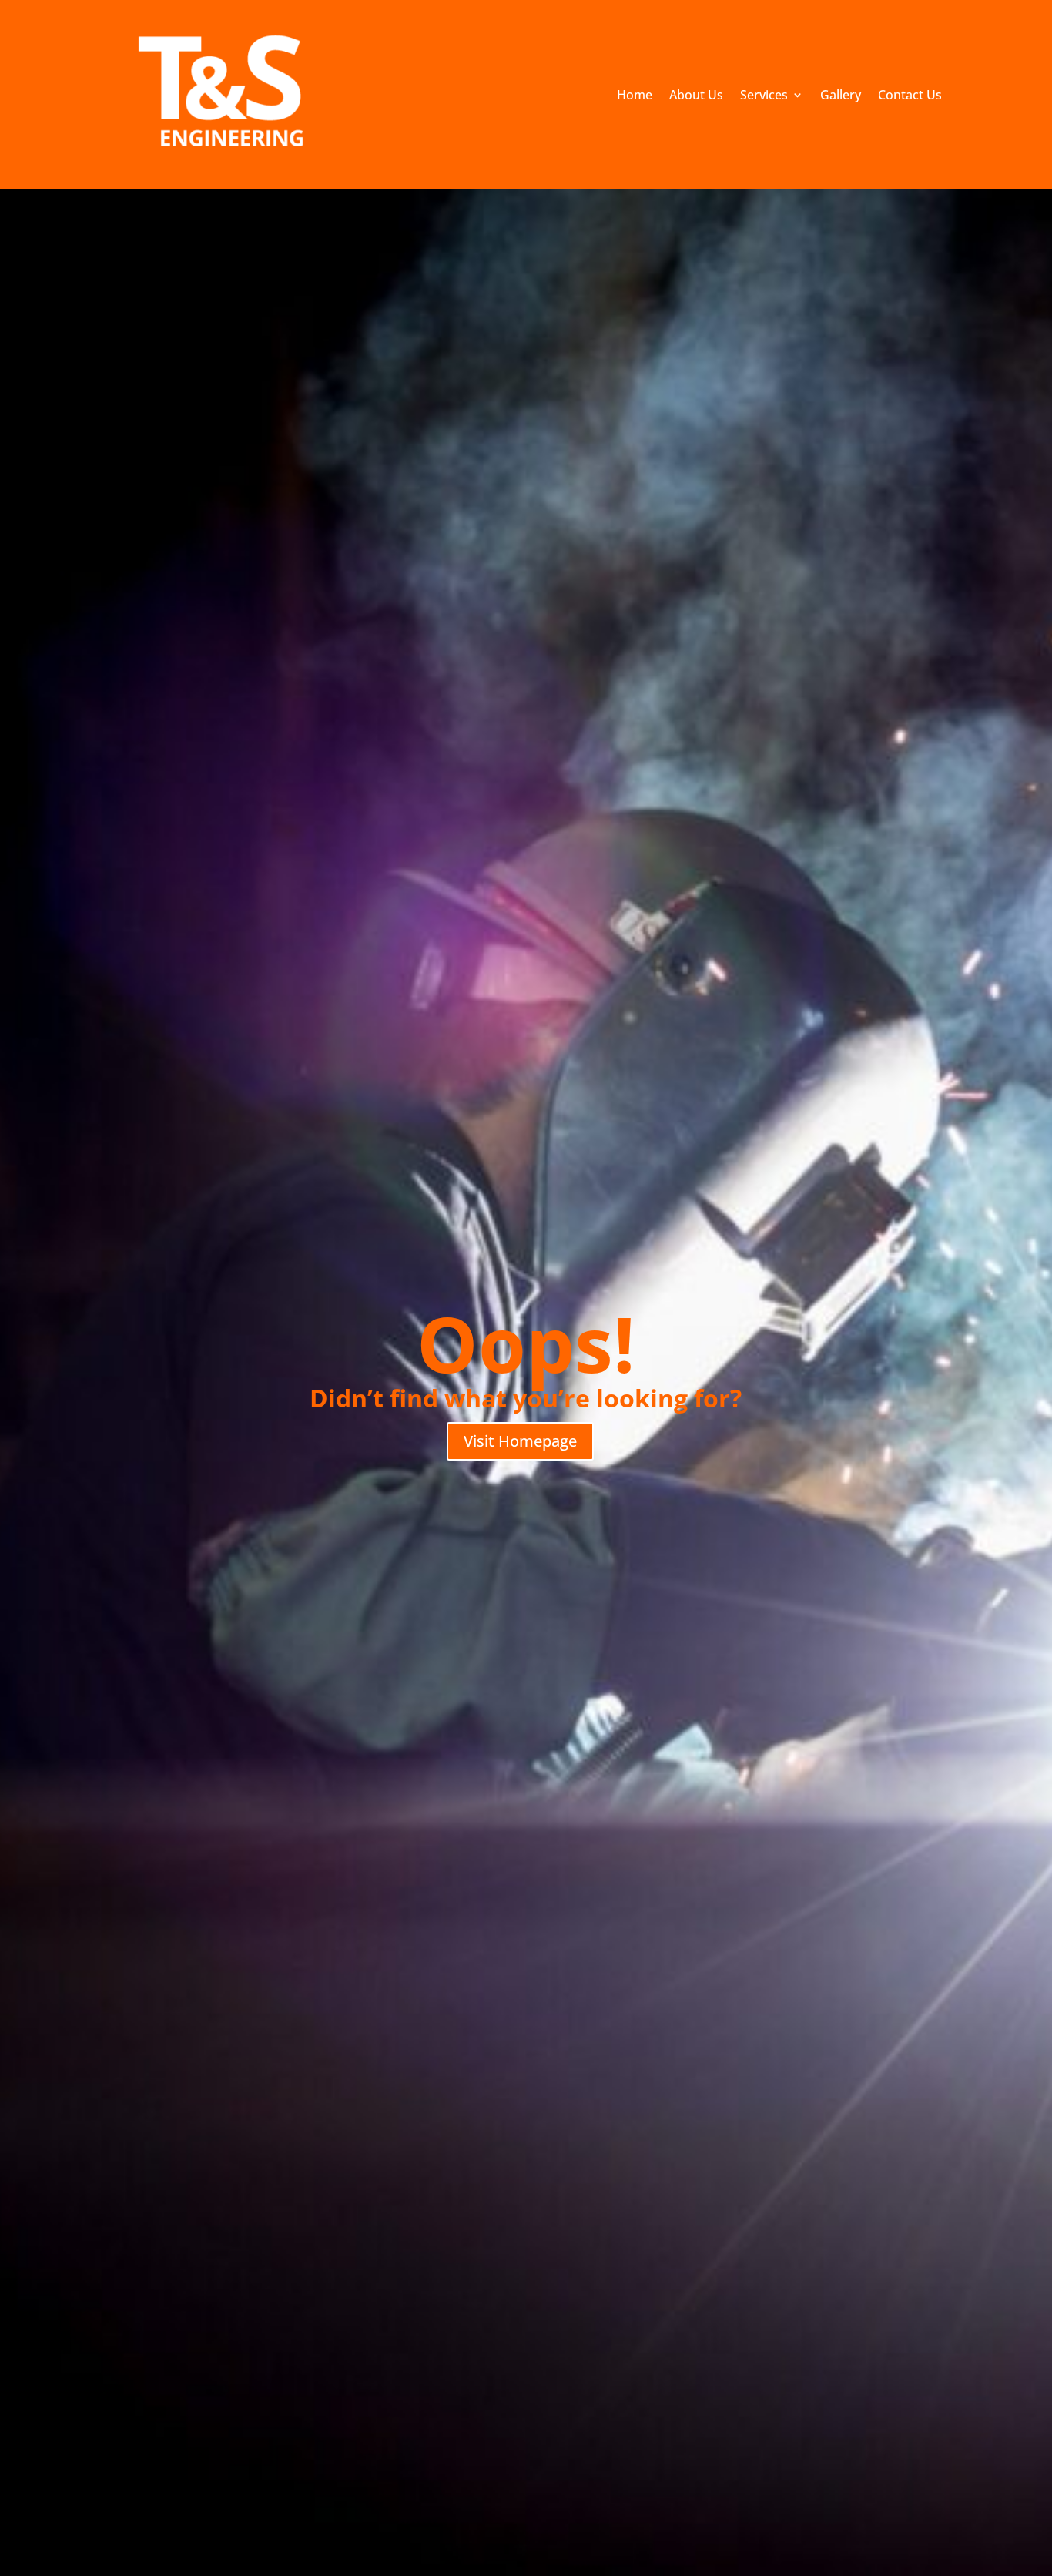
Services (764, 96)
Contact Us (910, 96)
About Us (696, 96)
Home (635, 96)
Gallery (841, 96)
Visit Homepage (520, 1441)
